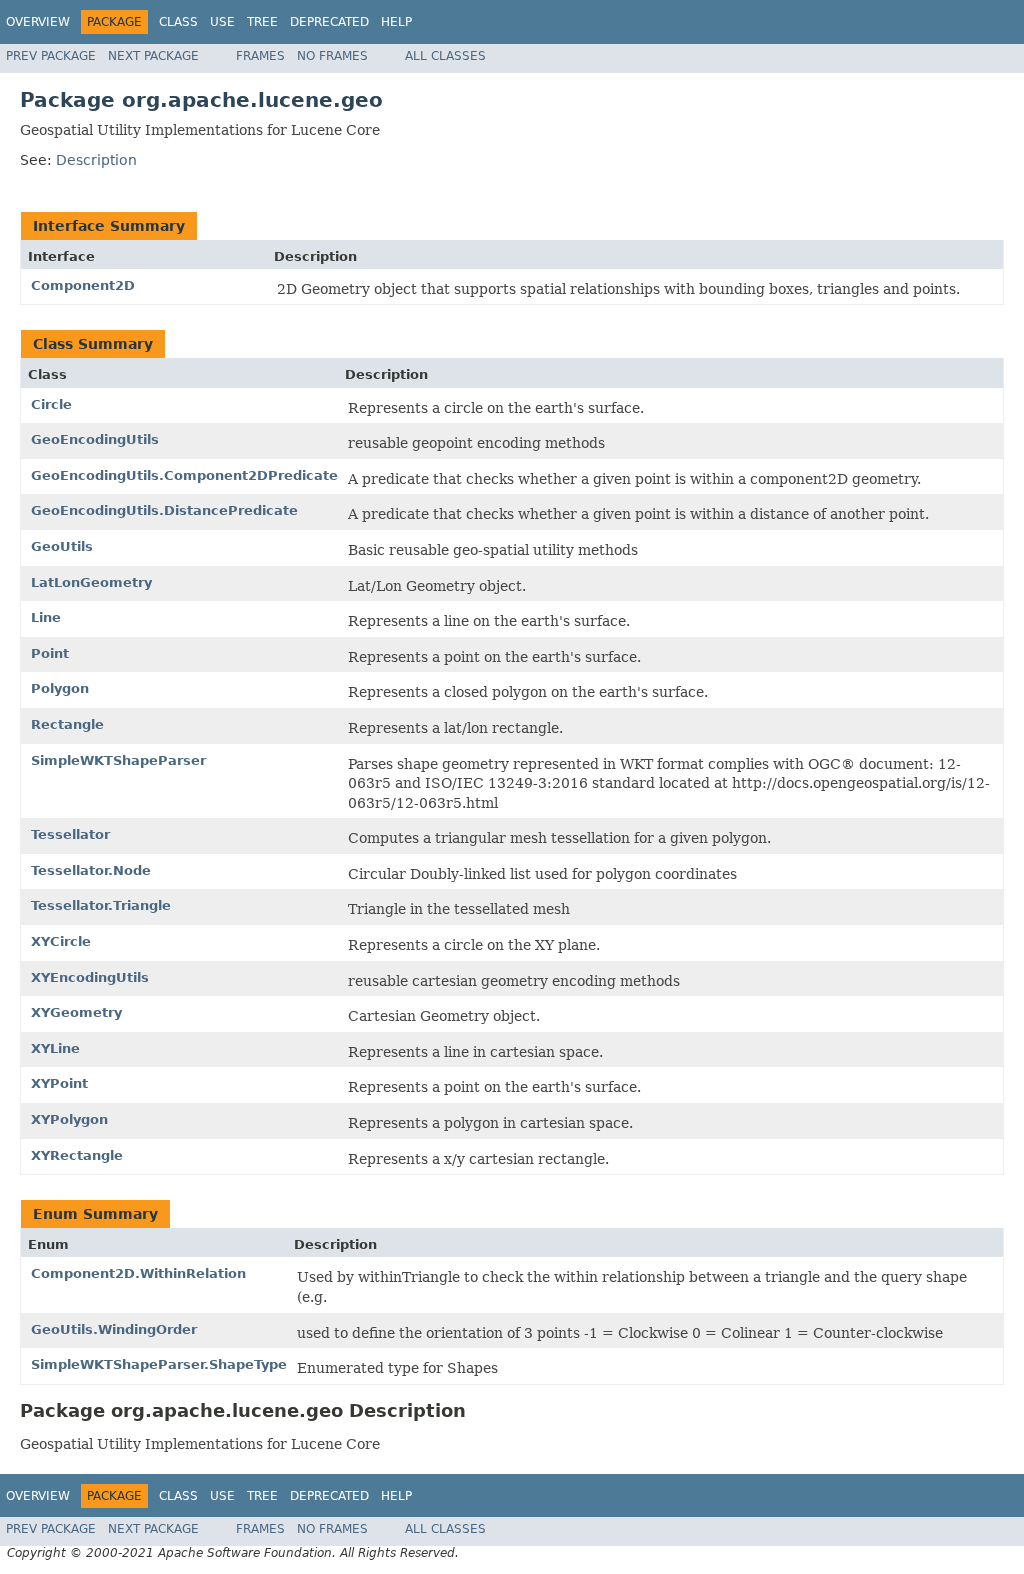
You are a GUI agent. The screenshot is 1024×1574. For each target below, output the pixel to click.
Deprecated (329, 22)
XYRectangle (77, 1155)
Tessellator (70, 834)
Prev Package (51, 56)
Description (96, 160)
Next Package (153, 56)
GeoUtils (62, 546)
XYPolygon (69, 1119)
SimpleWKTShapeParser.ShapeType (159, 1364)
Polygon (60, 688)
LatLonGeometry (91, 582)
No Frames (332, 56)
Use (222, 22)
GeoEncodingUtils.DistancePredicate (164, 510)
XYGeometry (76, 1012)
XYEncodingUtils (90, 977)
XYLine (55, 1048)
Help (396, 22)
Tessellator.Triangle (101, 905)
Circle (51, 404)
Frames (260, 56)
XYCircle (61, 941)
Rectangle (67, 724)
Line (46, 617)
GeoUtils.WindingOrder (114, 1329)
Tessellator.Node (91, 870)
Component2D (83, 285)
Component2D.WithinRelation (138, 1273)
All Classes (445, 56)
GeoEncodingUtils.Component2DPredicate (184, 475)
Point (50, 653)
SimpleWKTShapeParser (118, 760)
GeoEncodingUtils (95, 439)
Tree (262, 22)
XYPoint (59, 1083)
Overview (38, 22)
